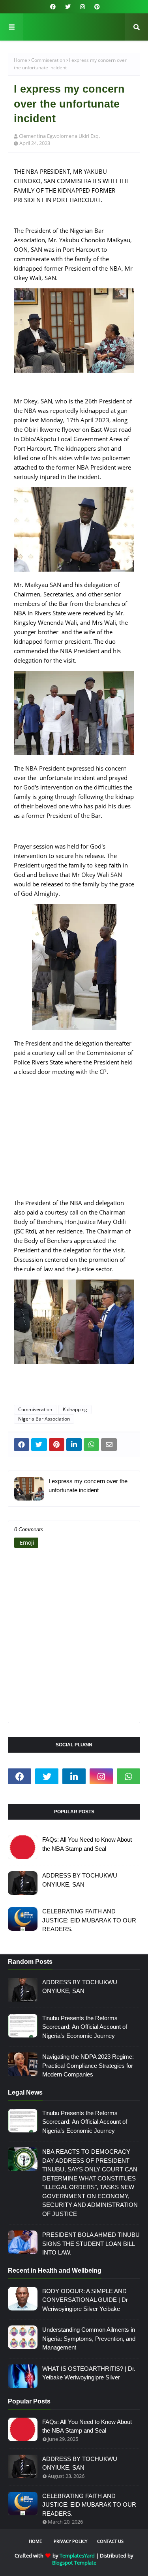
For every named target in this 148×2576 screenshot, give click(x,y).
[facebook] (53, 7)
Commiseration (48, 60)
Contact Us (110, 2541)
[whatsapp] (128, 1776)
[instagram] (82, 7)
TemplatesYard (77, 2556)
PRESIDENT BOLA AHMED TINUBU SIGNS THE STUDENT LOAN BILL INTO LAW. (91, 2244)
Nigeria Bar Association (44, 1419)
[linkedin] (74, 1776)
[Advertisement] (74, 1142)
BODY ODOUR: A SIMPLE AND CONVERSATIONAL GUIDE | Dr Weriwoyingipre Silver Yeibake (85, 2300)
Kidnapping (75, 1409)
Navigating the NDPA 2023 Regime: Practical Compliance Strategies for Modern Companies (88, 2065)
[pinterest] (96, 7)
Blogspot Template (74, 2563)
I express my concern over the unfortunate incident (88, 1486)
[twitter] (68, 7)
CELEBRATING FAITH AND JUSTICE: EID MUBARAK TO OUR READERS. (89, 1920)
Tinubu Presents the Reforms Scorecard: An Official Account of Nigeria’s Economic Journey (85, 2027)
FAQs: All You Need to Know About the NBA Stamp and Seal (87, 1844)
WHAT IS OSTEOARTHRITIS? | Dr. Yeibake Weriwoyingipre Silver (89, 2373)
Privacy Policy (70, 2541)
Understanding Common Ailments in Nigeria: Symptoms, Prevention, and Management (89, 2338)
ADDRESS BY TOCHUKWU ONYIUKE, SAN (80, 1880)
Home (21, 60)
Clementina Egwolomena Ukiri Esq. (59, 136)
